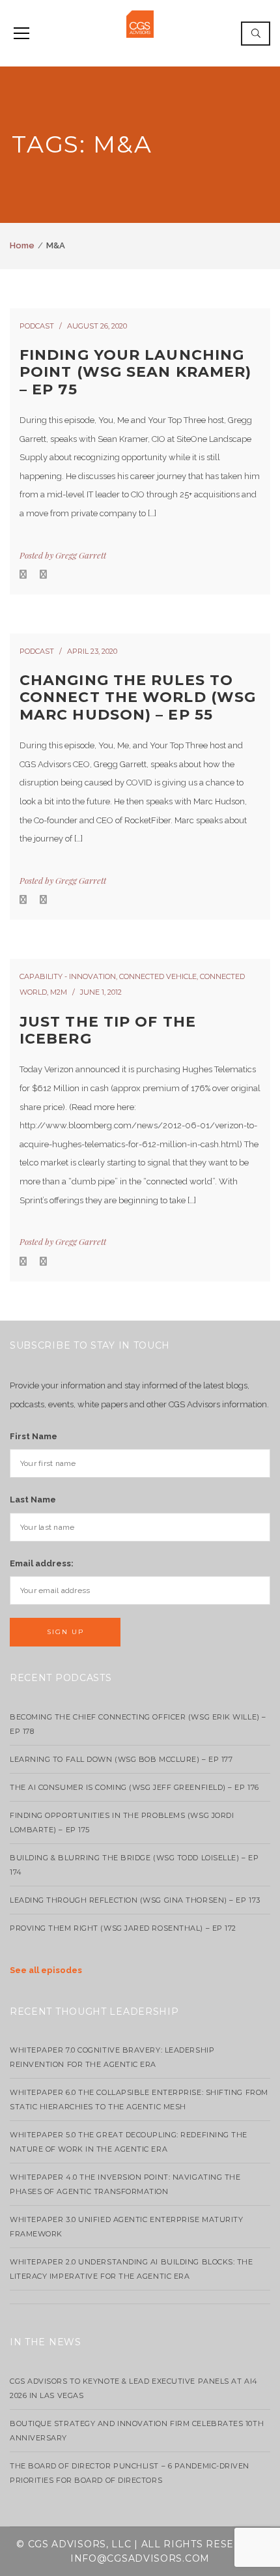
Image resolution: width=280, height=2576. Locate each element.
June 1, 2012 (101, 992)
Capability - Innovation (68, 976)
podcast (37, 326)
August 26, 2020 (97, 326)
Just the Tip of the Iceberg (108, 1030)
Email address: (42, 1563)
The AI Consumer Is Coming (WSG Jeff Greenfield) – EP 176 (134, 1787)
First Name (34, 1436)
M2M (59, 992)
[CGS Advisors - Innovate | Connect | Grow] (140, 23)
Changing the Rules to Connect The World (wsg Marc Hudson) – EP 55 (138, 697)
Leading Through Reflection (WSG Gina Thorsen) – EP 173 (135, 1900)
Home (22, 245)
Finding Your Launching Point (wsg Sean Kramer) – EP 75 (135, 372)
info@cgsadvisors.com (140, 2558)
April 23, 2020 (92, 651)
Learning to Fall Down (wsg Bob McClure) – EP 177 (121, 1759)
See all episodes (46, 1970)
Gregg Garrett (81, 555)
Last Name (33, 1500)
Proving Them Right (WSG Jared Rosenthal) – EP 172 (123, 1928)
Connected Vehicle (158, 976)
